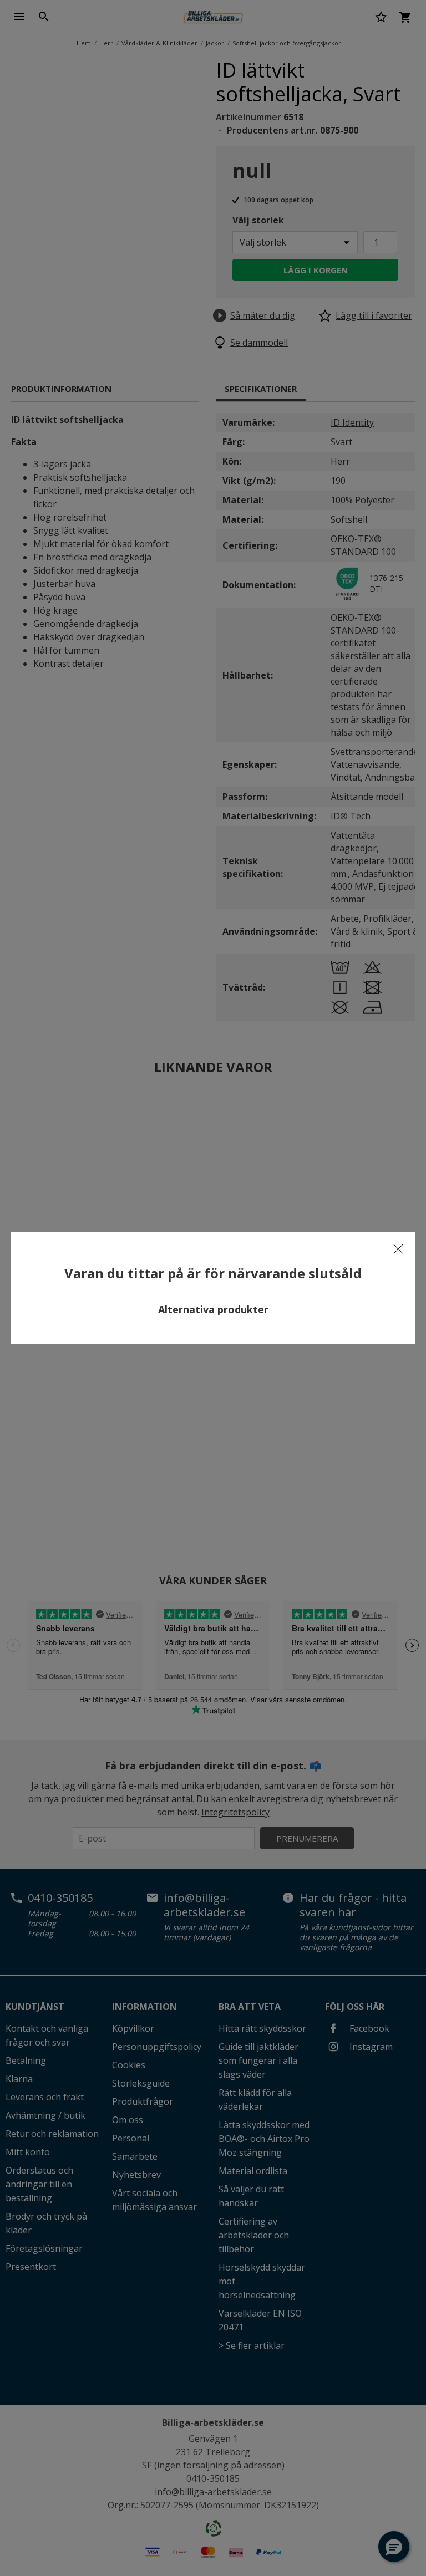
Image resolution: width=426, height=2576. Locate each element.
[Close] (398, 1249)
